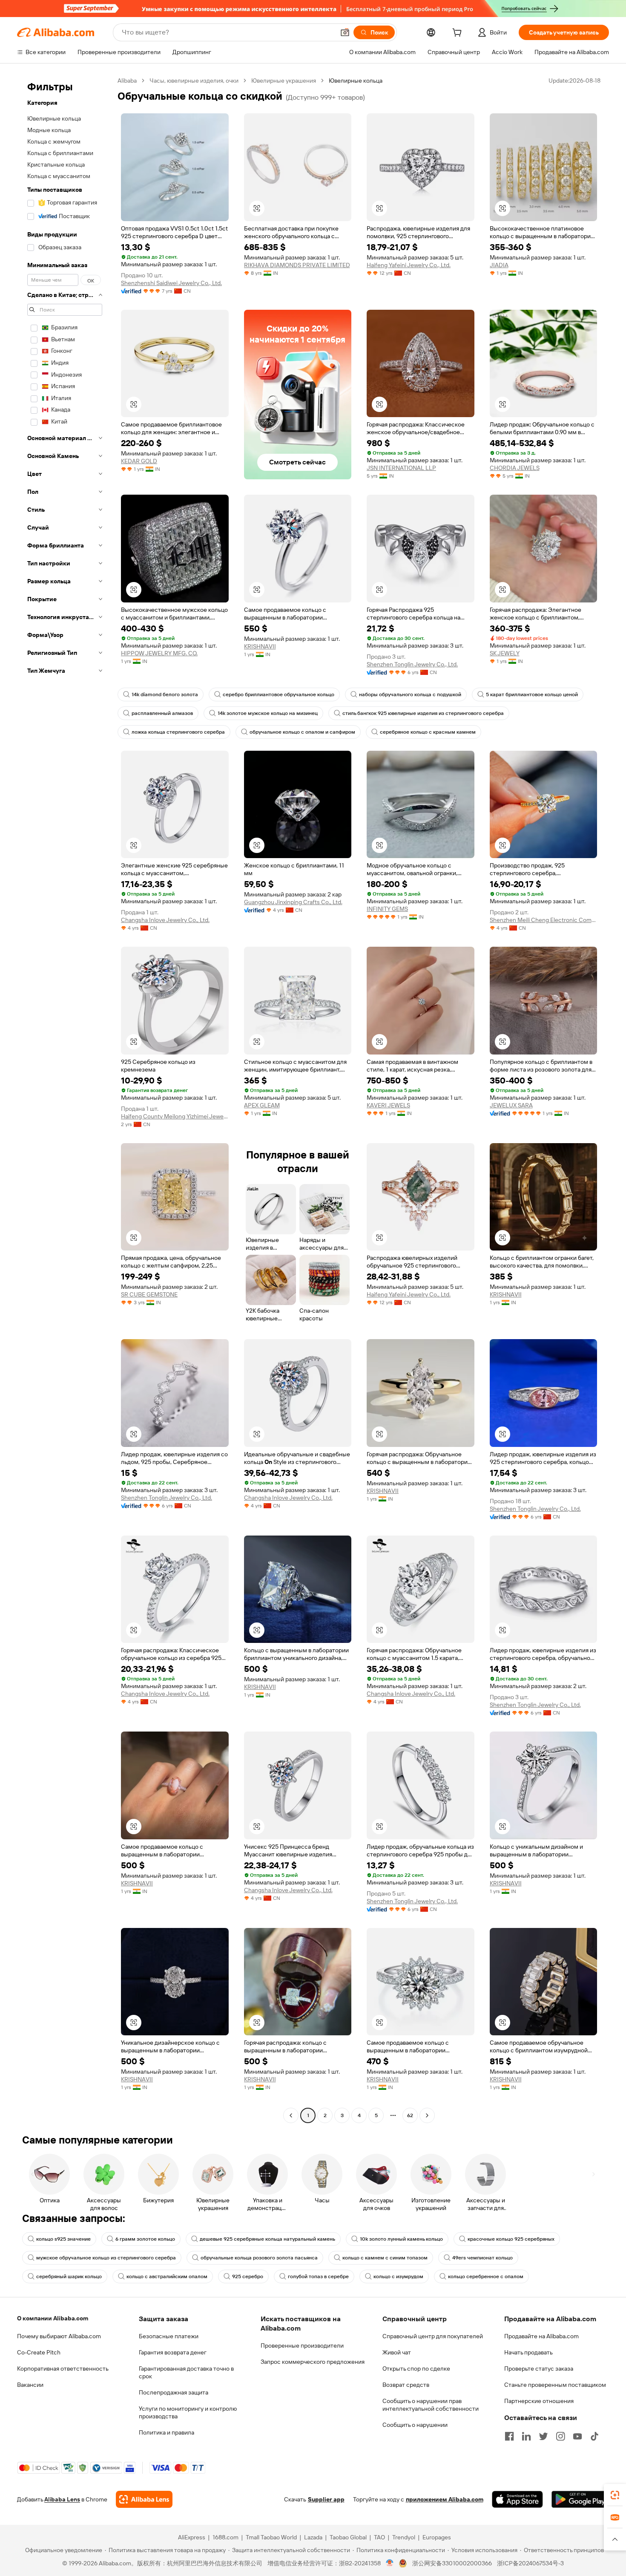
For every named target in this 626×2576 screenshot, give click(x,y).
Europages (437, 2537)
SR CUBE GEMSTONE (149, 1294)
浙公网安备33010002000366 (452, 2563)
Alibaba (127, 81)
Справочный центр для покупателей (433, 2336)
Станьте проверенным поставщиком (555, 2385)
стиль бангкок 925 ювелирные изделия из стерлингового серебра (423, 713)
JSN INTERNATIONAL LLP (401, 468)
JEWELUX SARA (511, 1105)
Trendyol (404, 2537)
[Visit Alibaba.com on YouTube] (577, 2436)
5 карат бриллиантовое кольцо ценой (532, 694)
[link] (615, 2495)
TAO (379, 2537)
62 (410, 2115)
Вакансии (30, 2385)
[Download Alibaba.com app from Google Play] (580, 2499)
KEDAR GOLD (139, 461)
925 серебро (248, 2276)
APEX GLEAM (262, 1105)
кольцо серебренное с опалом (486, 2276)
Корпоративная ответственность (63, 2369)
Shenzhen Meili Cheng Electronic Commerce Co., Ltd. (544, 920)
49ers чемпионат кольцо (482, 2258)
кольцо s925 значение (63, 2239)
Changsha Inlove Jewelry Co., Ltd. (165, 920)
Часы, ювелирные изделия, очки (194, 81)
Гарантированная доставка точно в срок (186, 2372)
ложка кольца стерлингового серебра (178, 732)
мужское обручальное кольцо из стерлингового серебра (106, 2258)
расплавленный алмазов (162, 713)
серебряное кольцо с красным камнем (428, 732)
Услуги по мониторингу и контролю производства (188, 2412)
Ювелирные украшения (284, 81)
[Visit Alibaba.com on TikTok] (594, 2436)
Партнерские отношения (539, 2401)
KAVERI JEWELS (388, 1105)
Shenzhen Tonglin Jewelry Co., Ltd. (412, 664)
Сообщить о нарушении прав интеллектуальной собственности (431, 2405)
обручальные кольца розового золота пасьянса (259, 2258)
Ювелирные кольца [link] (356, 81)
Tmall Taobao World (271, 2537)
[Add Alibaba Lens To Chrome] (144, 2499)
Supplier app (326, 2499)
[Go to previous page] (291, 2115)
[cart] (459, 34)
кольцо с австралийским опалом (167, 2276)
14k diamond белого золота (165, 694)
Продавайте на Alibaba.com (541, 2336)
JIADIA (499, 265)
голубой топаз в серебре (318, 2276)
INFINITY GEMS (387, 909)
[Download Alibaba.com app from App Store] (517, 2499)
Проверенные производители (302, 2345)
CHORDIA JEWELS (515, 468)
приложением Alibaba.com (445, 2499)
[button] (345, 32)
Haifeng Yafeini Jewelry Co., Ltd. (409, 265)
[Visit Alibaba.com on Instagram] (560, 2436)
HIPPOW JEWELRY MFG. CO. (159, 653)
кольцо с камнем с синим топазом (385, 2258)
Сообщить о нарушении (415, 2425)
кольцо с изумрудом (398, 2276)
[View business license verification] (390, 2563)
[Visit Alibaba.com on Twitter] (543, 2436)
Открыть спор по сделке (416, 2369)
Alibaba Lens (62, 2499)
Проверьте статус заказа (539, 2369)
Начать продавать (528, 2352)
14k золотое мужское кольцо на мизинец (268, 713)
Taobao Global (348, 2537)
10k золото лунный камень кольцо (401, 2239)
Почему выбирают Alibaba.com (59, 2336)
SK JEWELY (505, 653)
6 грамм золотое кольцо (145, 2239)
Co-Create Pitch (39, 2352)
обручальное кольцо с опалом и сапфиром (302, 732)
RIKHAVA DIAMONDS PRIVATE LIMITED (297, 265)
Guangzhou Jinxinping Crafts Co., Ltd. (293, 902)
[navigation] (65, 1099)
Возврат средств (406, 2385)
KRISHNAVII (260, 646)
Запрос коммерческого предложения (313, 2362)
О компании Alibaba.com (53, 2318)
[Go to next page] (427, 2115)
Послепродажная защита (174, 2392)
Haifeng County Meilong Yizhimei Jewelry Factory (175, 1116)
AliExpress (192, 2537)
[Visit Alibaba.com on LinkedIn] (526, 2436)
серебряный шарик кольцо (69, 2276)
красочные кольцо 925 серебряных (511, 2239)
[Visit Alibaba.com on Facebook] (509, 2436)
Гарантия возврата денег (173, 2352)
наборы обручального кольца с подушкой (410, 694)
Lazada (313, 2537)
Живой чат (397, 2352)
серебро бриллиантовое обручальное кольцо (279, 694)
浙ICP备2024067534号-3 (530, 2563)
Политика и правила (167, 2432)
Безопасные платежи (169, 2336)
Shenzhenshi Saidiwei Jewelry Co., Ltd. (171, 283)
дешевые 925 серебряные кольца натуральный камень (267, 2239)
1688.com (225, 2537)
